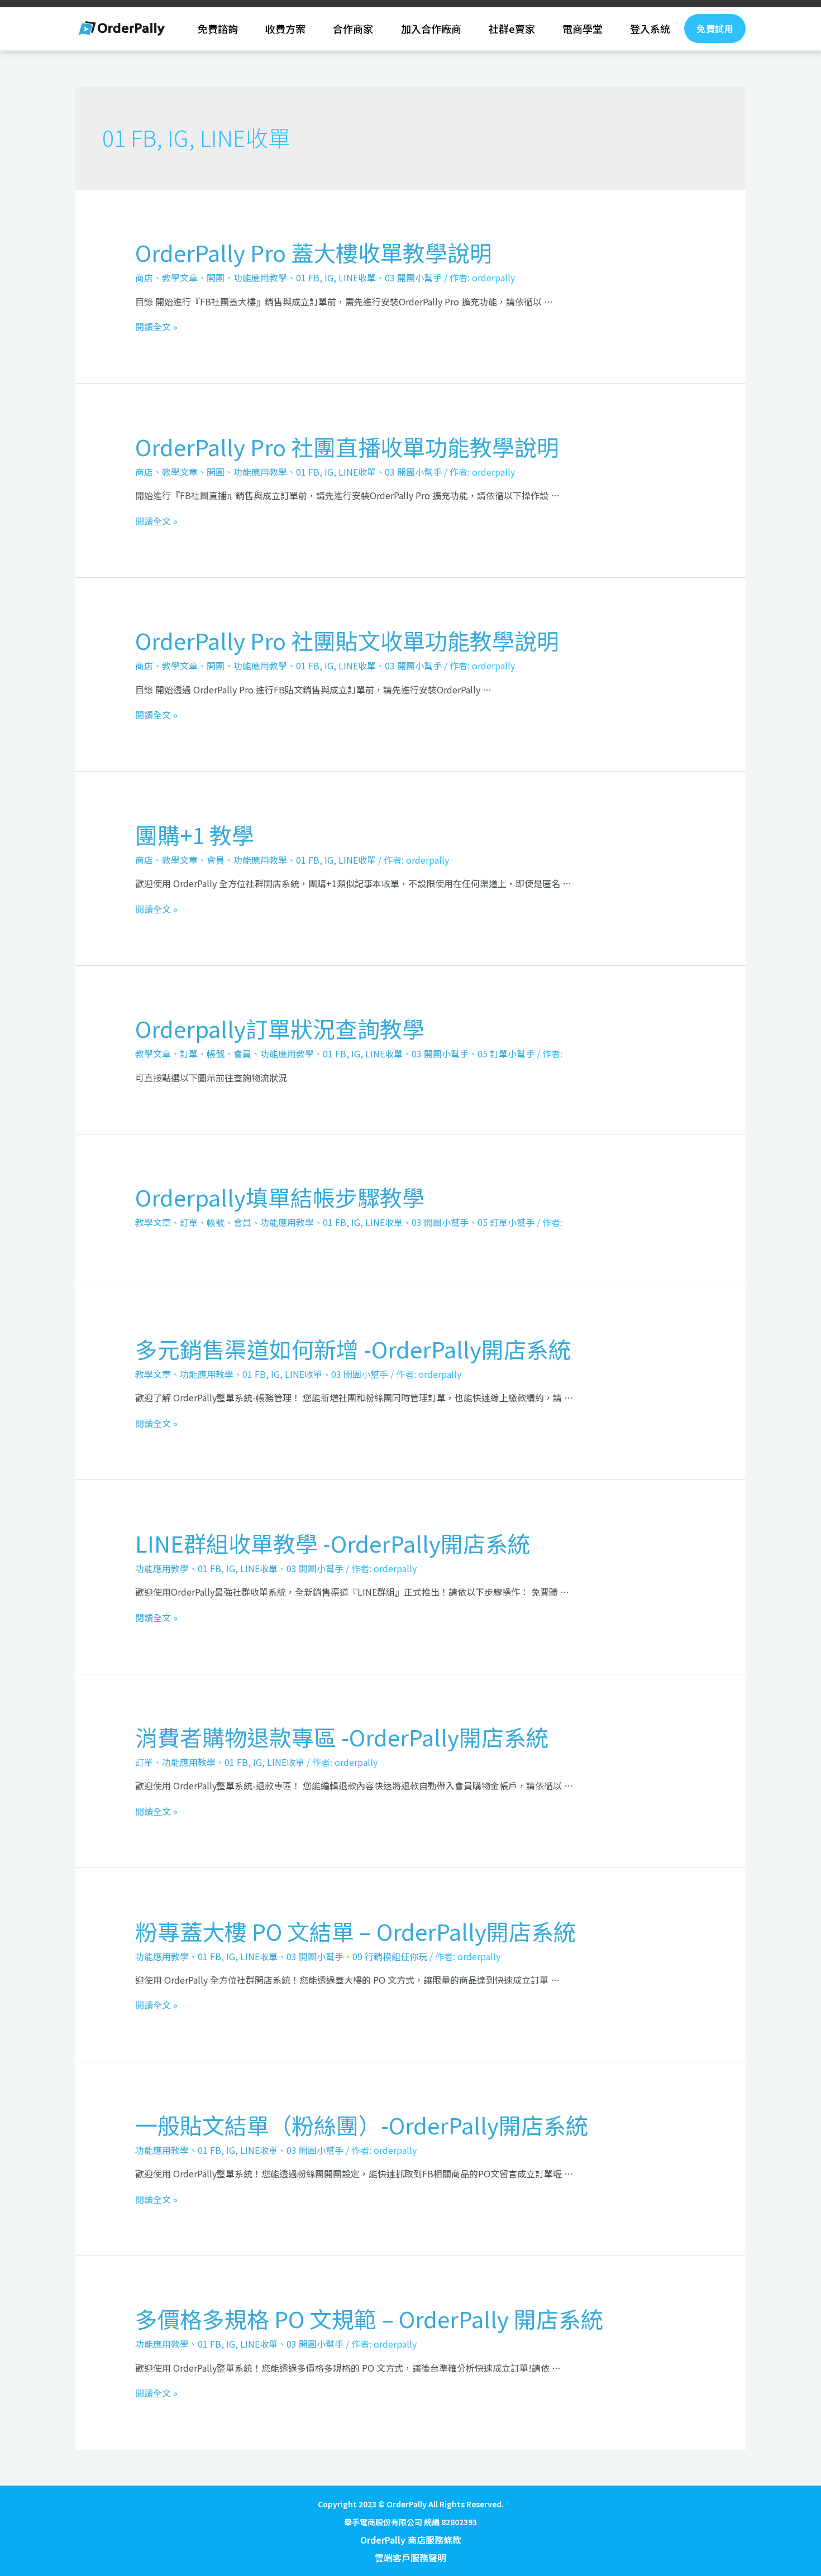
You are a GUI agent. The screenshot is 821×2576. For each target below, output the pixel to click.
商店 (144, 277)
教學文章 (180, 277)
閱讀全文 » (156, 327)
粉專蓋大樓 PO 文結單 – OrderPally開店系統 (355, 1931)
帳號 (216, 1054)
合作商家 (353, 28)
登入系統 (650, 28)
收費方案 (285, 28)
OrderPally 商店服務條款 (411, 2540)
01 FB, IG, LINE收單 (336, 277)
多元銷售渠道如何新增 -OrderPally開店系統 (353, 1349)
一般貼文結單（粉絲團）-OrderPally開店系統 (362, 2125)
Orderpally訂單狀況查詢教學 (280, 1028)
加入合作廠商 (431, 28)
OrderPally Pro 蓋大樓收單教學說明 (314, 252)
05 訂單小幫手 (506, 1054)
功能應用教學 (260, 277)
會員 (216, 860)
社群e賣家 (512, 28)
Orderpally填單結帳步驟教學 (280, 1197)
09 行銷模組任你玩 (390, 1956)
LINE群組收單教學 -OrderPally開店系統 (333, 1543)
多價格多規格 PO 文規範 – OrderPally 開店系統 (369, 2319)
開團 (216, 277)
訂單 (189, 1054)
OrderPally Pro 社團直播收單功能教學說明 (347, 447)
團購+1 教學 (195, 835)
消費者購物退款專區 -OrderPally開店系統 (342, 1737)
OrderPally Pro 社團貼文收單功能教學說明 (347, 640)
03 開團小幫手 (413, 277)
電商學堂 (583, 28)
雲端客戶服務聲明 (410, 2558)
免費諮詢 (218, 28)
